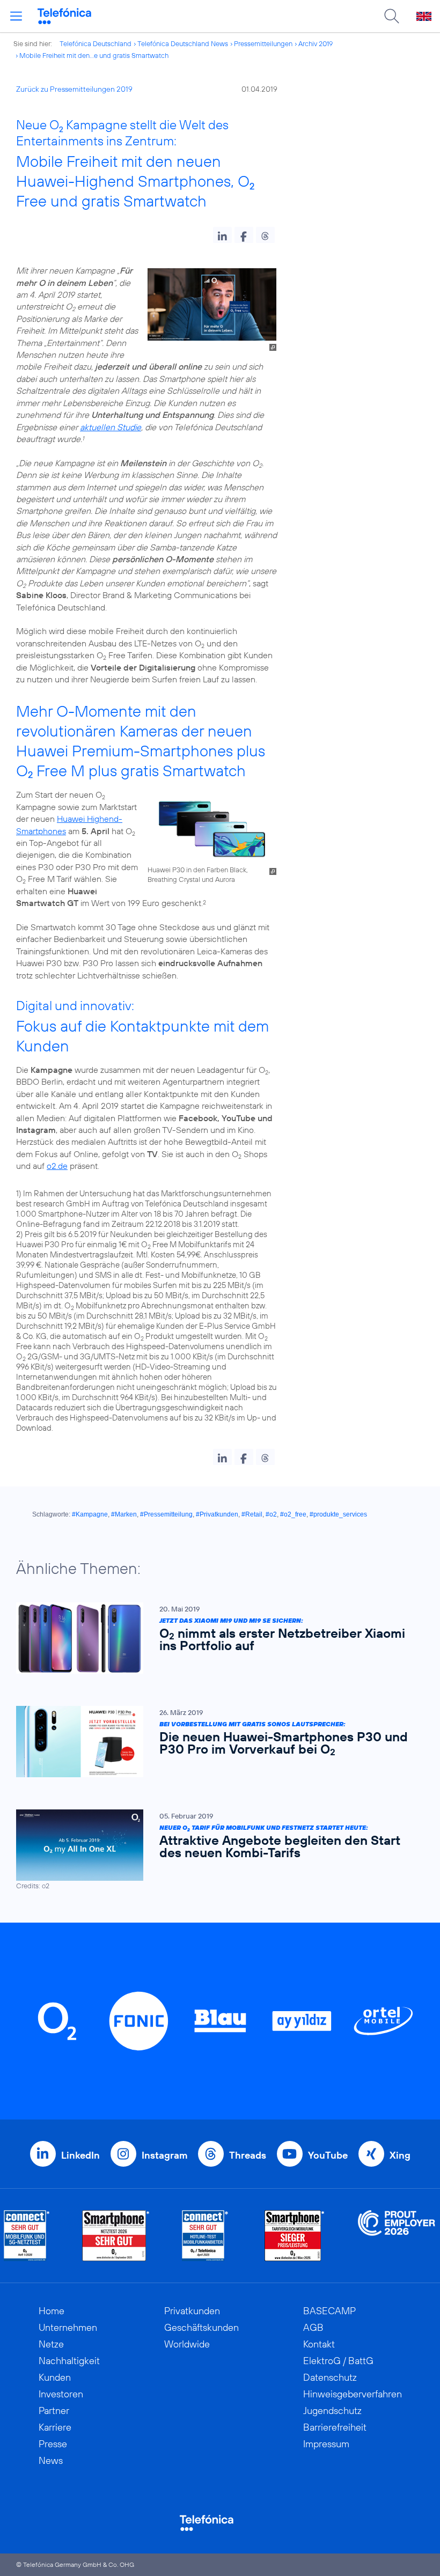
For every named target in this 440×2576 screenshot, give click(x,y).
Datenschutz (330, 2377)
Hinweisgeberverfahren (353, 2394)
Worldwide (187, 2344)
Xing (400, 2155)
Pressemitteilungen (263, 43)
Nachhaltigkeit (69, 2361)
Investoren (61, 2394)
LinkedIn (80, 2155)
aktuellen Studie (111, 427)
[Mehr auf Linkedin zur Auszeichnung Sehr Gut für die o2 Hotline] (205, 2236)
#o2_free (293, 1514)
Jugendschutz (332, 2411)
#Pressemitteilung (166, 1514)
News (51, 2460)
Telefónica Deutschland (96, 43)
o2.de (57, 1166)
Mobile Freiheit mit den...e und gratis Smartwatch (94, 55)
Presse (53, 2444)
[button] (222, 235)
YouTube (328, 2155)
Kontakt (319, 2344)
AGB (313, 2327)
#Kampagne (90, 1514)
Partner (54, 2411)
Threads (248, 2155)
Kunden (55, 2377)
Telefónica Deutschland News (183, 43)
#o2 (271, 1514)
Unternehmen (68, 2327)
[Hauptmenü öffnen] (16, 16)
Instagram (164, 2155)
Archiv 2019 (316, 43)
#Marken (124, 1514)
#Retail (252, 1514)
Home (52, 2311)
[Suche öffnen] (392, 16)
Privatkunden (192, 2311)
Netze (51, 2344)
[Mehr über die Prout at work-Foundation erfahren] (397, 2236)
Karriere (55, 2427)
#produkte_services (338, 1514)
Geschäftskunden (201, 2327)
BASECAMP (329, 2311)
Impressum (326, 2444)
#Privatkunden (217, 1514)
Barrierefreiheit (335, 2427)
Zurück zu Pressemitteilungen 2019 (74, 89)
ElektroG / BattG (338, 2361)
